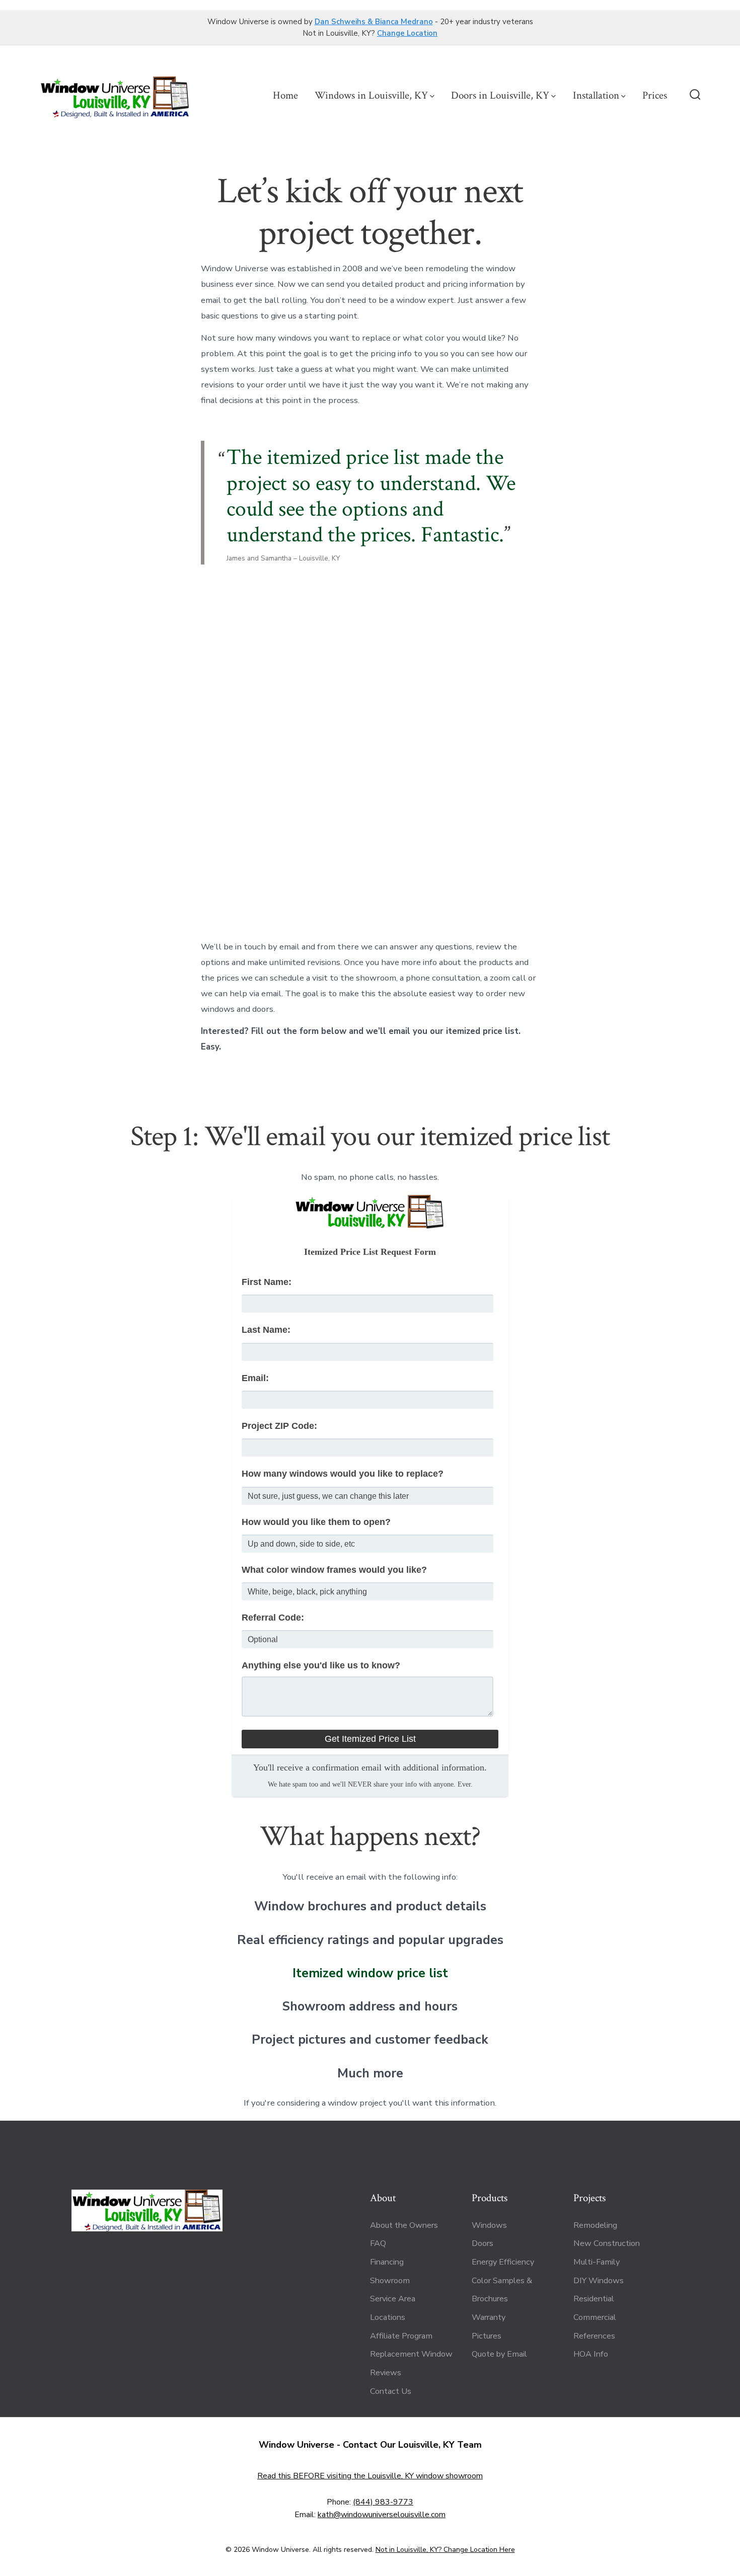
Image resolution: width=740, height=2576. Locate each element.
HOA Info (591, 2354)
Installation (596, 95)
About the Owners (404, 2225)
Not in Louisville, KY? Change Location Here (445, 2550)
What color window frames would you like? (334, 1570)
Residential (594, 2299)
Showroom (390, 2281)
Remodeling (595, 2225)
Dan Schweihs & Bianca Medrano (374, 22)
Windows (489, 2225)
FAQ (378, 2243)
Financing (387, 2262)
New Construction (607, 2243)
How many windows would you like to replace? (343, 1474)
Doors (483, 2243)
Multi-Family (597, 2262)
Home (285, 95)
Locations (388, 2317)
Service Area (393, 2299)
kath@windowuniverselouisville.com (382, 2515)
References (594, 2336)
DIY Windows (599, 2281)
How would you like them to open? (316, 1522)
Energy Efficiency (503, 2262)
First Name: (267, 1282)
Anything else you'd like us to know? (321, 1665)
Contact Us (391, 2391)
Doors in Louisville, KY (500, 95)
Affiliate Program (401, 2336)
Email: (255, 1378)
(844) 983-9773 (383, 2502)
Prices (655, 95)
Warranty (489, 2317)
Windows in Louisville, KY (371, 95)
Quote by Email (499, 2354)
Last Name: (266, 1330)
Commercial (595, 2317)
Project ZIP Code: (279, 1426)
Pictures (487, 2336)
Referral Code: (273, 1618)
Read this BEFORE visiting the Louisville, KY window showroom (370, 2476)
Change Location (407, 33)
